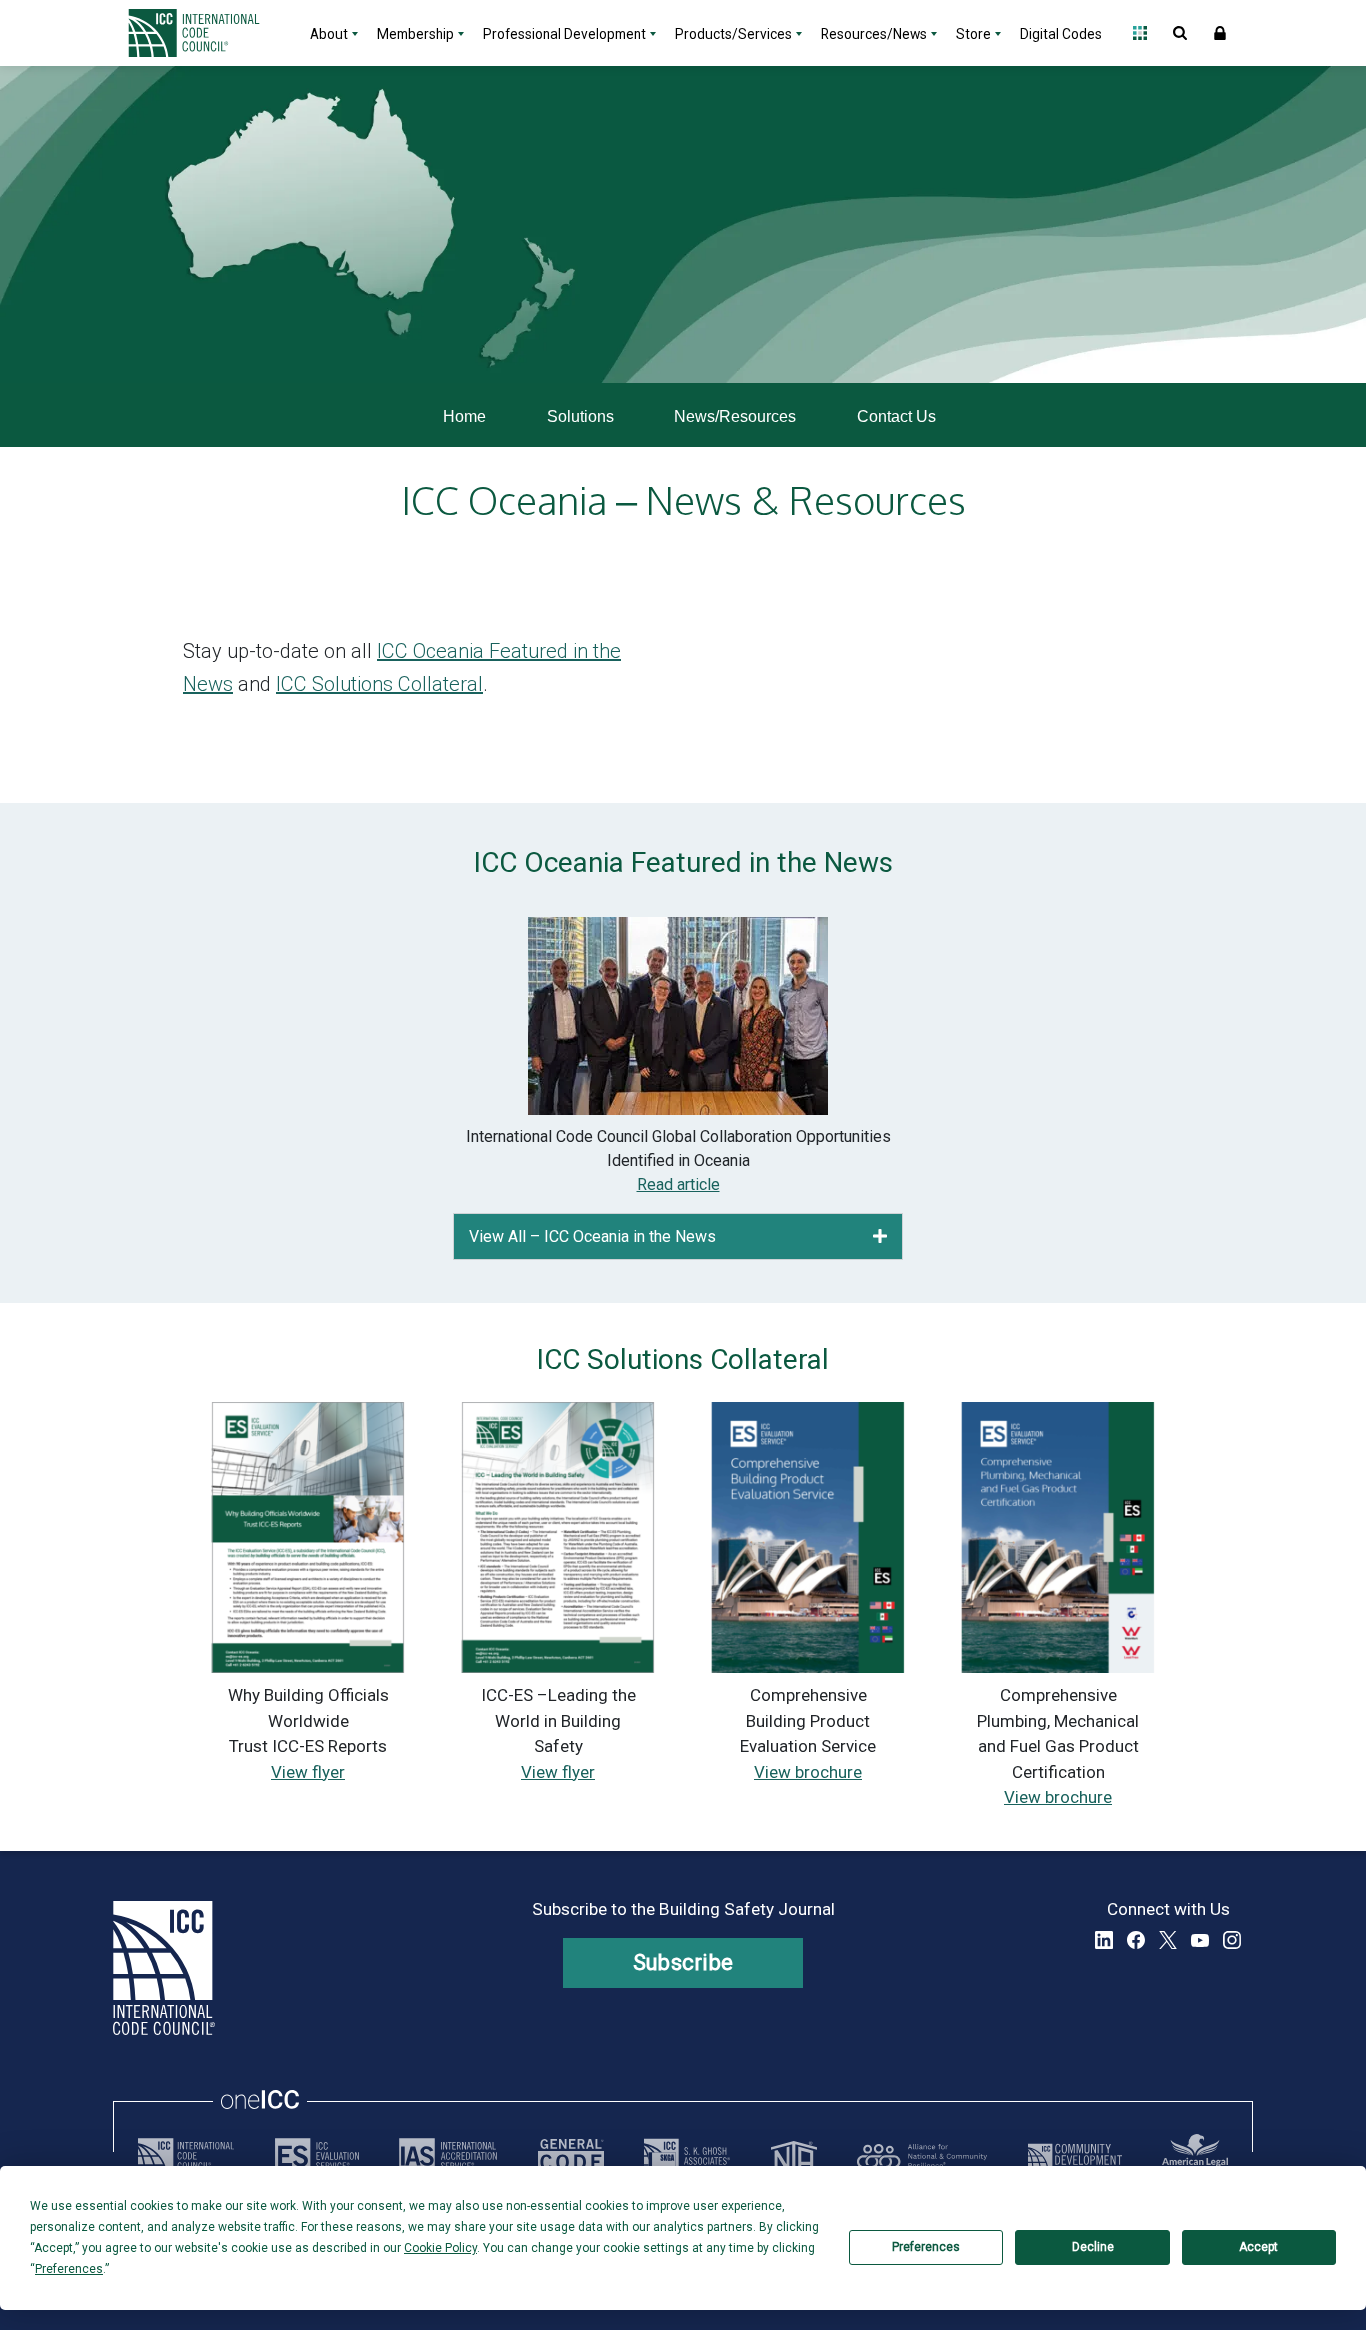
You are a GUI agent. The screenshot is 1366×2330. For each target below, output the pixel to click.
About (329, 34)
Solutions (580, 416)
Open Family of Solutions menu (1140, 33)
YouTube (1200, 1940)
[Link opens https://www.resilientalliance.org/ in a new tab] (922, 2156)
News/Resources (735, 416)
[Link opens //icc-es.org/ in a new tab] (317, 2156)
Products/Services (733, 34)
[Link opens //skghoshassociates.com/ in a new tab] (687, 2156)
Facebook (1136, 1940)
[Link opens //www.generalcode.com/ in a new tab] (571, 2156)
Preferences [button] (69, 2269)
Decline (1093, 2247)
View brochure (808, 1772)
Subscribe (683, 1962)
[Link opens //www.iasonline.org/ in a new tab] (448, 2156)
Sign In (1220, 33)
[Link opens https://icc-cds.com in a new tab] (1075, 2156)
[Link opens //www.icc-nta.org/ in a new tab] (794, 2156)
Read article (678, 1184)
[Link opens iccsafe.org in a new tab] (186, 2156)
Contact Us (896, 416)
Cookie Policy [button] (440, 2248)
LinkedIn (1104, 1940)
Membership (415, 34)
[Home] (206, 33)
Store (973, 34)
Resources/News (874, 34)
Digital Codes (1061, 34)
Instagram (1232, 1940)
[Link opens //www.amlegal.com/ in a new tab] (1195, 2156)
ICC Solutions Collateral (379, 684)
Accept (1258, 2247)
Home (464, 416)
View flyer (308, 1772)
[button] (880, 1236)
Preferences (926, 2247)
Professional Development (564, 34)
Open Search (1180, 33)
